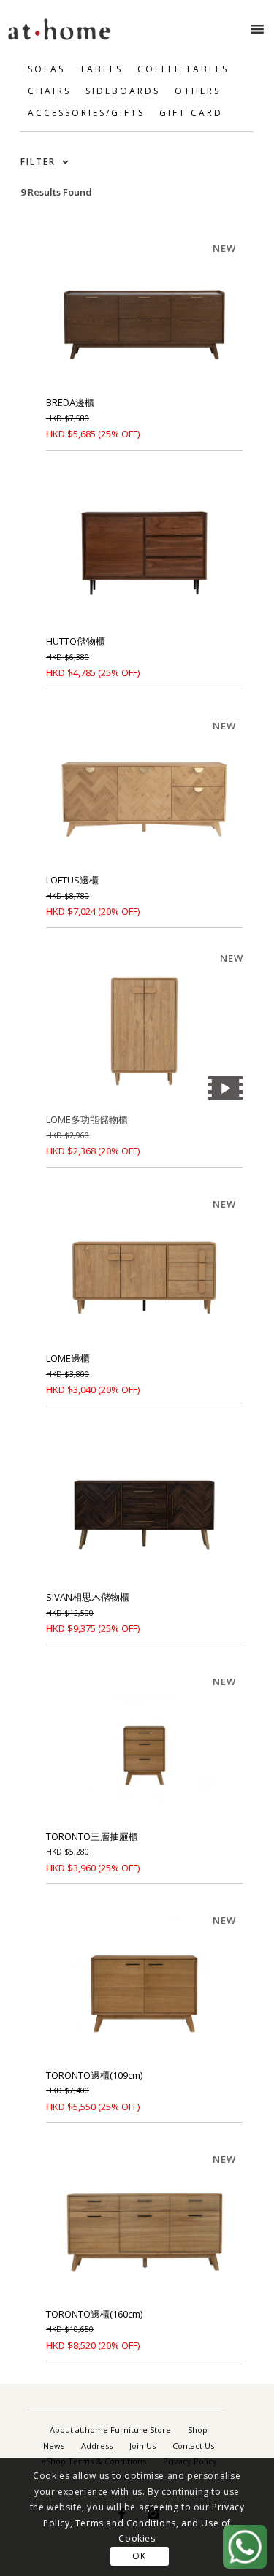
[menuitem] (110, 2430)
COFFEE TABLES (183, 69)
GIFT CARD (191, 113)
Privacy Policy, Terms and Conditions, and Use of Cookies (144, 2523)
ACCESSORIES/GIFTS (86, 113)
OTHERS (198, 91)
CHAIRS (49, 91)
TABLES (101, 69)
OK (139, 2556)
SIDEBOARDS (123, 91)
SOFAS (46, 69)
